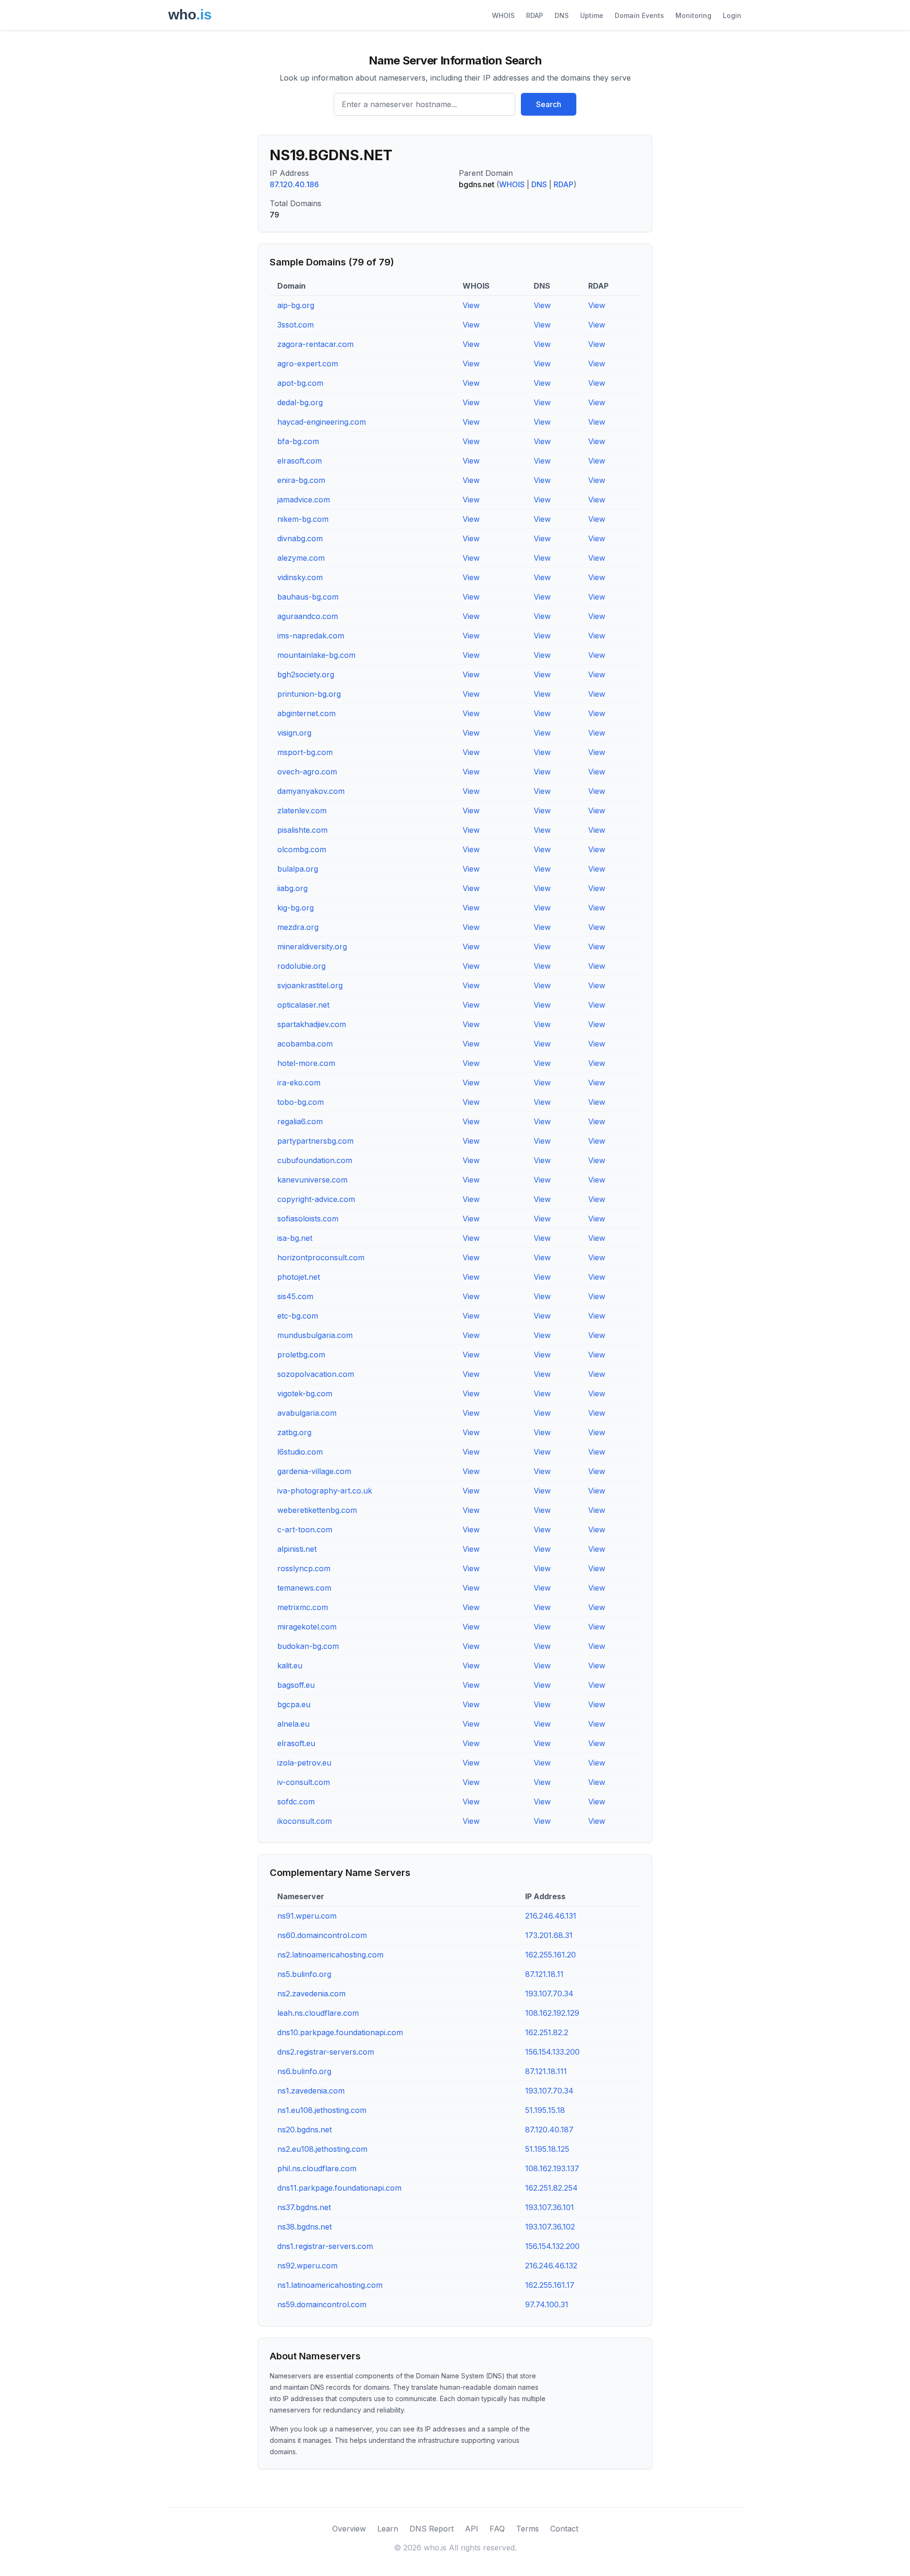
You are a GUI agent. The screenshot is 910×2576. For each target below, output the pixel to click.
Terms (528, 2529)
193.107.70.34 (549, 1993)
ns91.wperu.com (307, 1916)
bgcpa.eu (294, 1704)
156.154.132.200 (552, 2246)
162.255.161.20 (551, 1955)
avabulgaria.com (307, 1413)
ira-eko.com (299, 1083)
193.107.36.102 (550, 2227)
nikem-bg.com (303, 519)
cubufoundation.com (315, 1160)
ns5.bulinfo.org (304, 1974)
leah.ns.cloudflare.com (318, 2013)
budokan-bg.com (308, 1646)
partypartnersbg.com (315, 1141)
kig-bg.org (296, 908)
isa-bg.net (295, 1238)
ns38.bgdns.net (305, 2227)
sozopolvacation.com (316, 1374)
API (472, 2529)
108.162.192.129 (552, 2013)
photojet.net (299, 1277)
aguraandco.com (308, 616)
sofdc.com (296, 1802)
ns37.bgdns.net (304, 2207)
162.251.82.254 (551, 2188)
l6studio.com (300, 1452)
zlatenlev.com (302, 810)
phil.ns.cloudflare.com (317, 2168)
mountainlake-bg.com (316, 655)
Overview (349, 2529)
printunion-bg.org (309, 694)
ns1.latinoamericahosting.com (330, 2285)
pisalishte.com (302, 830)
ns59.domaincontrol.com (322, 2304)
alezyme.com (301, 558)
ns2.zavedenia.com (311, 1993)
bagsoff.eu (296, 1685)
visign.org (294, 733)
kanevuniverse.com (312, 1180)
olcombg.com (302, 849)
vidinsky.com (300, 577)
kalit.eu (290, 1666)
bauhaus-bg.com (308, 597)
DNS (562, 15)
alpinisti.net (297, 1549)
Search (549, 104)
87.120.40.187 (549, 2130)
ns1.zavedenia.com (311, 2091)
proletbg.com (301, 1355)
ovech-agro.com (307, 772)
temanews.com (304, 1588)
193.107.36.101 (550, 2207)
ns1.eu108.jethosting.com (322, 2110)
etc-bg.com (298, 1316)
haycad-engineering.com (322, 422)
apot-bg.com (300, 383)
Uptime (592, 15)
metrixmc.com (303, 1607)
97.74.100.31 (547, 2304)
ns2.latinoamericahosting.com (330, 1955)
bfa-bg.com (298, 441)
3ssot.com (296, 325)
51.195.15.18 (545, 2110)
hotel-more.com (306, 1063)
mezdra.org (298, 927)
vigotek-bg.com (305, 1393)
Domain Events (639, 15)
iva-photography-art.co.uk (325, 1491)
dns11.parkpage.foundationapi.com (339, 2188)
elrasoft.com (300, 461)
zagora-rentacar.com (315, 344)
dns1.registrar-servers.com (325, 2246)
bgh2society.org (306, 674)
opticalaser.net (303, 1005)
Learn (388, 2529)
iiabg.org (292, 888)
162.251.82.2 (547, 2032)
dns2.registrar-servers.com (326, 2052)
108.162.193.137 (552, 2168)
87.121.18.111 (546, 2071)
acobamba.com (305, 1044)
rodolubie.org (301, 966)
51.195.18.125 (547, 2149)
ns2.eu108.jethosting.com (322, 2149)
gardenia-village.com (314, 1471)
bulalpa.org (298, 869)
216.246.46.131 (551, 1916)
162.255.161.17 (550, 2285)
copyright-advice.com (316, 1199)
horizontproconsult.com (321, 1257)
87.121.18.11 (544, 1974)
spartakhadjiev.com (312, 1024)
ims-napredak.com (311, 636)
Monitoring (693, 15)
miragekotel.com (307, 1627)
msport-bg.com (305, 752)
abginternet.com (306, 713)
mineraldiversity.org (312, 947)
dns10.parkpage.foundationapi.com (340, 2032)
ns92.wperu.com (307, 2266)
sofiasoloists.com (308, 1219)
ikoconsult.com (305, 1821)
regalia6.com (300, 1121)
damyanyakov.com (311, 791)
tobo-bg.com (300, 1102)
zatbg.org (294, 1432)
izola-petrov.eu (304, 1763)
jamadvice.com (304, 500)
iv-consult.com (304, 1782)
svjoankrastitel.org (310, 985)
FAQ (497, 2529)
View (471, 305)
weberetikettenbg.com (317, 1510)
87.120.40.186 (294, 184)
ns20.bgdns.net (305, 2130)
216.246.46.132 (551, 2266)
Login (732, 15)
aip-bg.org (296, 305)
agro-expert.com (308, 364)
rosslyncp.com (304, 1568)
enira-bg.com (301, 480)
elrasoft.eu (296, 1743)
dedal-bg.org (300, 402)
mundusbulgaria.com (315, 1335)
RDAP (535, 15)
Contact (564, 2529)
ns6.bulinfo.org (304, 2071)
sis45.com (295, 1296)
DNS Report (432, 2529)
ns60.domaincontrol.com (322, 1935)
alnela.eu (293, 1724)
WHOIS (503, 15)
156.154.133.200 (552, 2052)
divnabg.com (300, 538)
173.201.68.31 (549, 1935)
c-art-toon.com (305, 1529)
